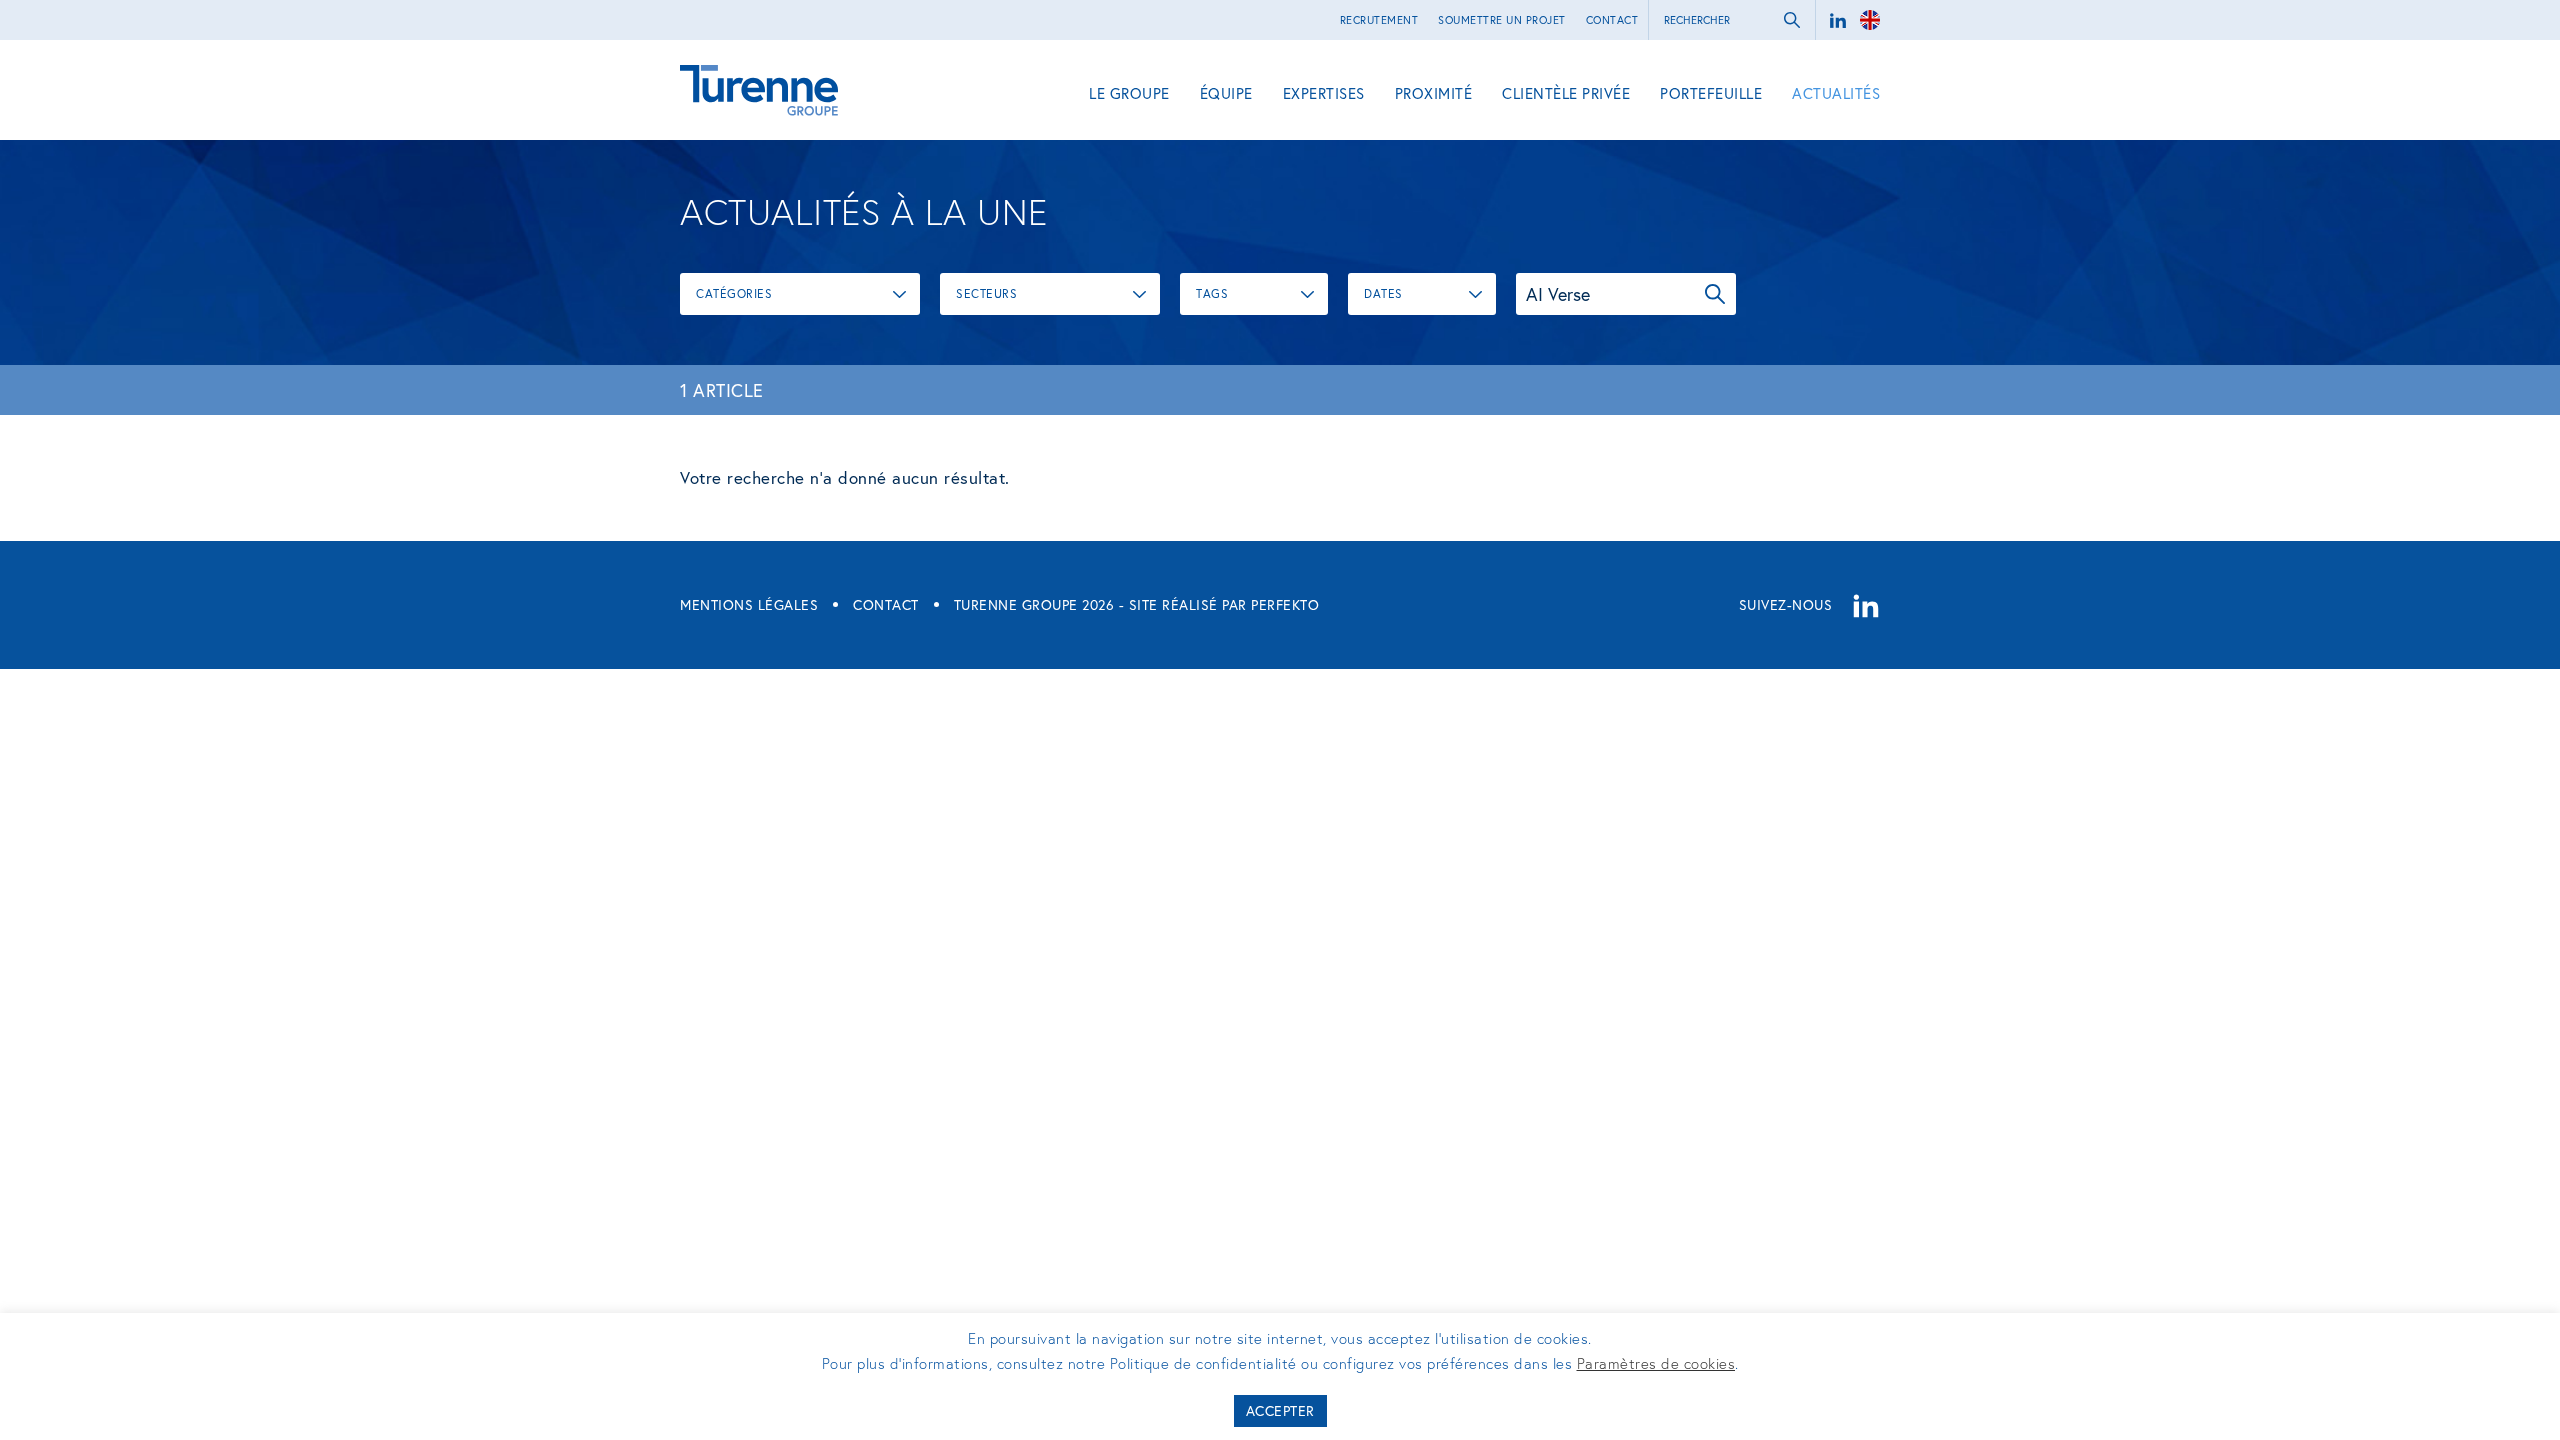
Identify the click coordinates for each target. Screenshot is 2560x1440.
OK (1715, 294)
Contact (1612, 20)
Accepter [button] (1280, 1410)
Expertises (1324, 93)
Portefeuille (1711, 93)
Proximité (1434, 93)
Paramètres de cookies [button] (1656, 1363)
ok (1792, 20)
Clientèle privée (1566, 93)
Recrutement (1379, 20)
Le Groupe (1129, 93)
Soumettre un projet (1502, 20)
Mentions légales (749, 604)
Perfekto (1285, 604)
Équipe (1226, 93)
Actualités (1836, 93)
